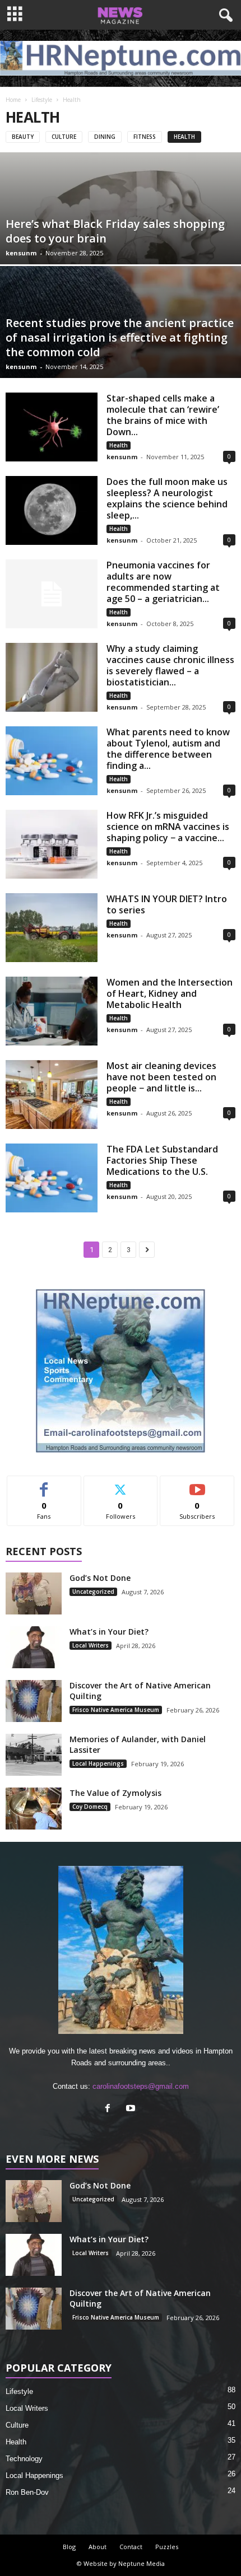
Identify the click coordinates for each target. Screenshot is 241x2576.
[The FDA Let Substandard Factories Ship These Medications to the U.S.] (52, 1178)
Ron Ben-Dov (27, 2492)
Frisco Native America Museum (116, 1710)
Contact (131, 2547)
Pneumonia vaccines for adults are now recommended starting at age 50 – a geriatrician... (163, 582)
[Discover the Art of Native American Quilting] (34, 1701)
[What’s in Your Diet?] (34, 1647)
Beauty (23, 137)
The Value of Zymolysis (115, 1793)
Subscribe (197, 1484)
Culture (64, 137)
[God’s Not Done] (34, 1593)
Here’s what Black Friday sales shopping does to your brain (115, 231)
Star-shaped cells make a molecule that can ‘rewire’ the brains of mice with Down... (163, 415)
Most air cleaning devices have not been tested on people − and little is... (161, 1077)
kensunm (21, 253)
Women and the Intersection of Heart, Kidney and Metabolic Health (170, 993)
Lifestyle (42, 100)
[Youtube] (132, 2109)
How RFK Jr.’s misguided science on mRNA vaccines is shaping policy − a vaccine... (168, 827)
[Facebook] (110, 2109)
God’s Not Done (100, 1578)
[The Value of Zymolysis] (34, 1809)
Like (44, 1484)
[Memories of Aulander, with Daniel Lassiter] (34, 1755)
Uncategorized (93, 1592)
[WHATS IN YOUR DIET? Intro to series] (52, 928)
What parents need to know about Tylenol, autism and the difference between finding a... (168, 749)
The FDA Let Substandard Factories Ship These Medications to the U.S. (162, 1160)
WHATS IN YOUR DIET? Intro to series (167, 904)
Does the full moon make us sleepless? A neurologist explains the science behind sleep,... (167, 498)
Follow (121, 1484)
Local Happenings (98, 1763)
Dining (105, 137)
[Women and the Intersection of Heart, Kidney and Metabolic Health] (52, 1011)
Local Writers (91, 1645)
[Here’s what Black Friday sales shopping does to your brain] (121, 247)
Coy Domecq (90, 1807)
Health (184, 137)
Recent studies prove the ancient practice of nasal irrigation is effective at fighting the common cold (120, 337)
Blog (69, 2547)
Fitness (145, 137)
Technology (24, 2459)
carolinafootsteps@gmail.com (141, 2086)
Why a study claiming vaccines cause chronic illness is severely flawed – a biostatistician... (170, 665)
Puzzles (167, 2547)
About (98, 2547)
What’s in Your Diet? (109, 1632)
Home (13, 100)
